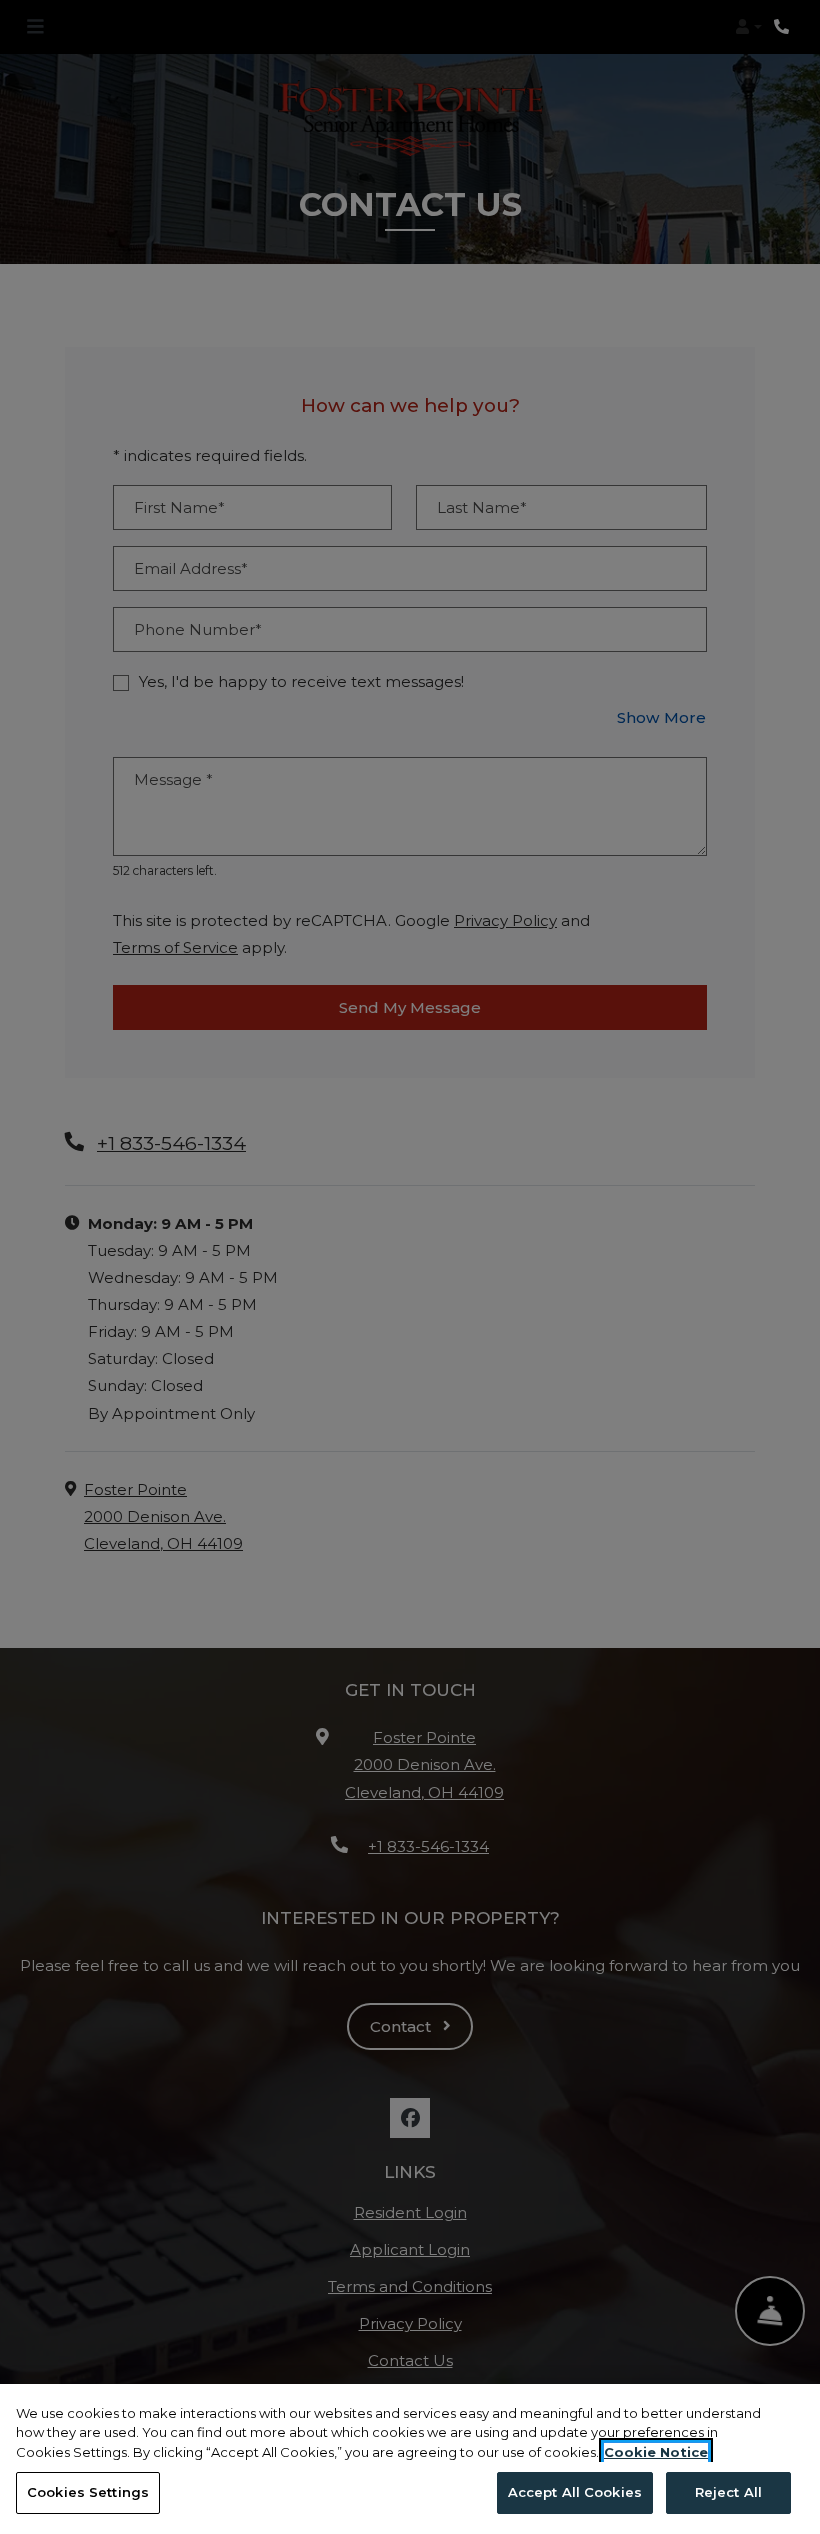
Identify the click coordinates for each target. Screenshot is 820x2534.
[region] (410, 2459)
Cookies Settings (88, 2492)
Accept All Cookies (575, 2492)
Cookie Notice (656, 2452)
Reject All (728, 2492)
